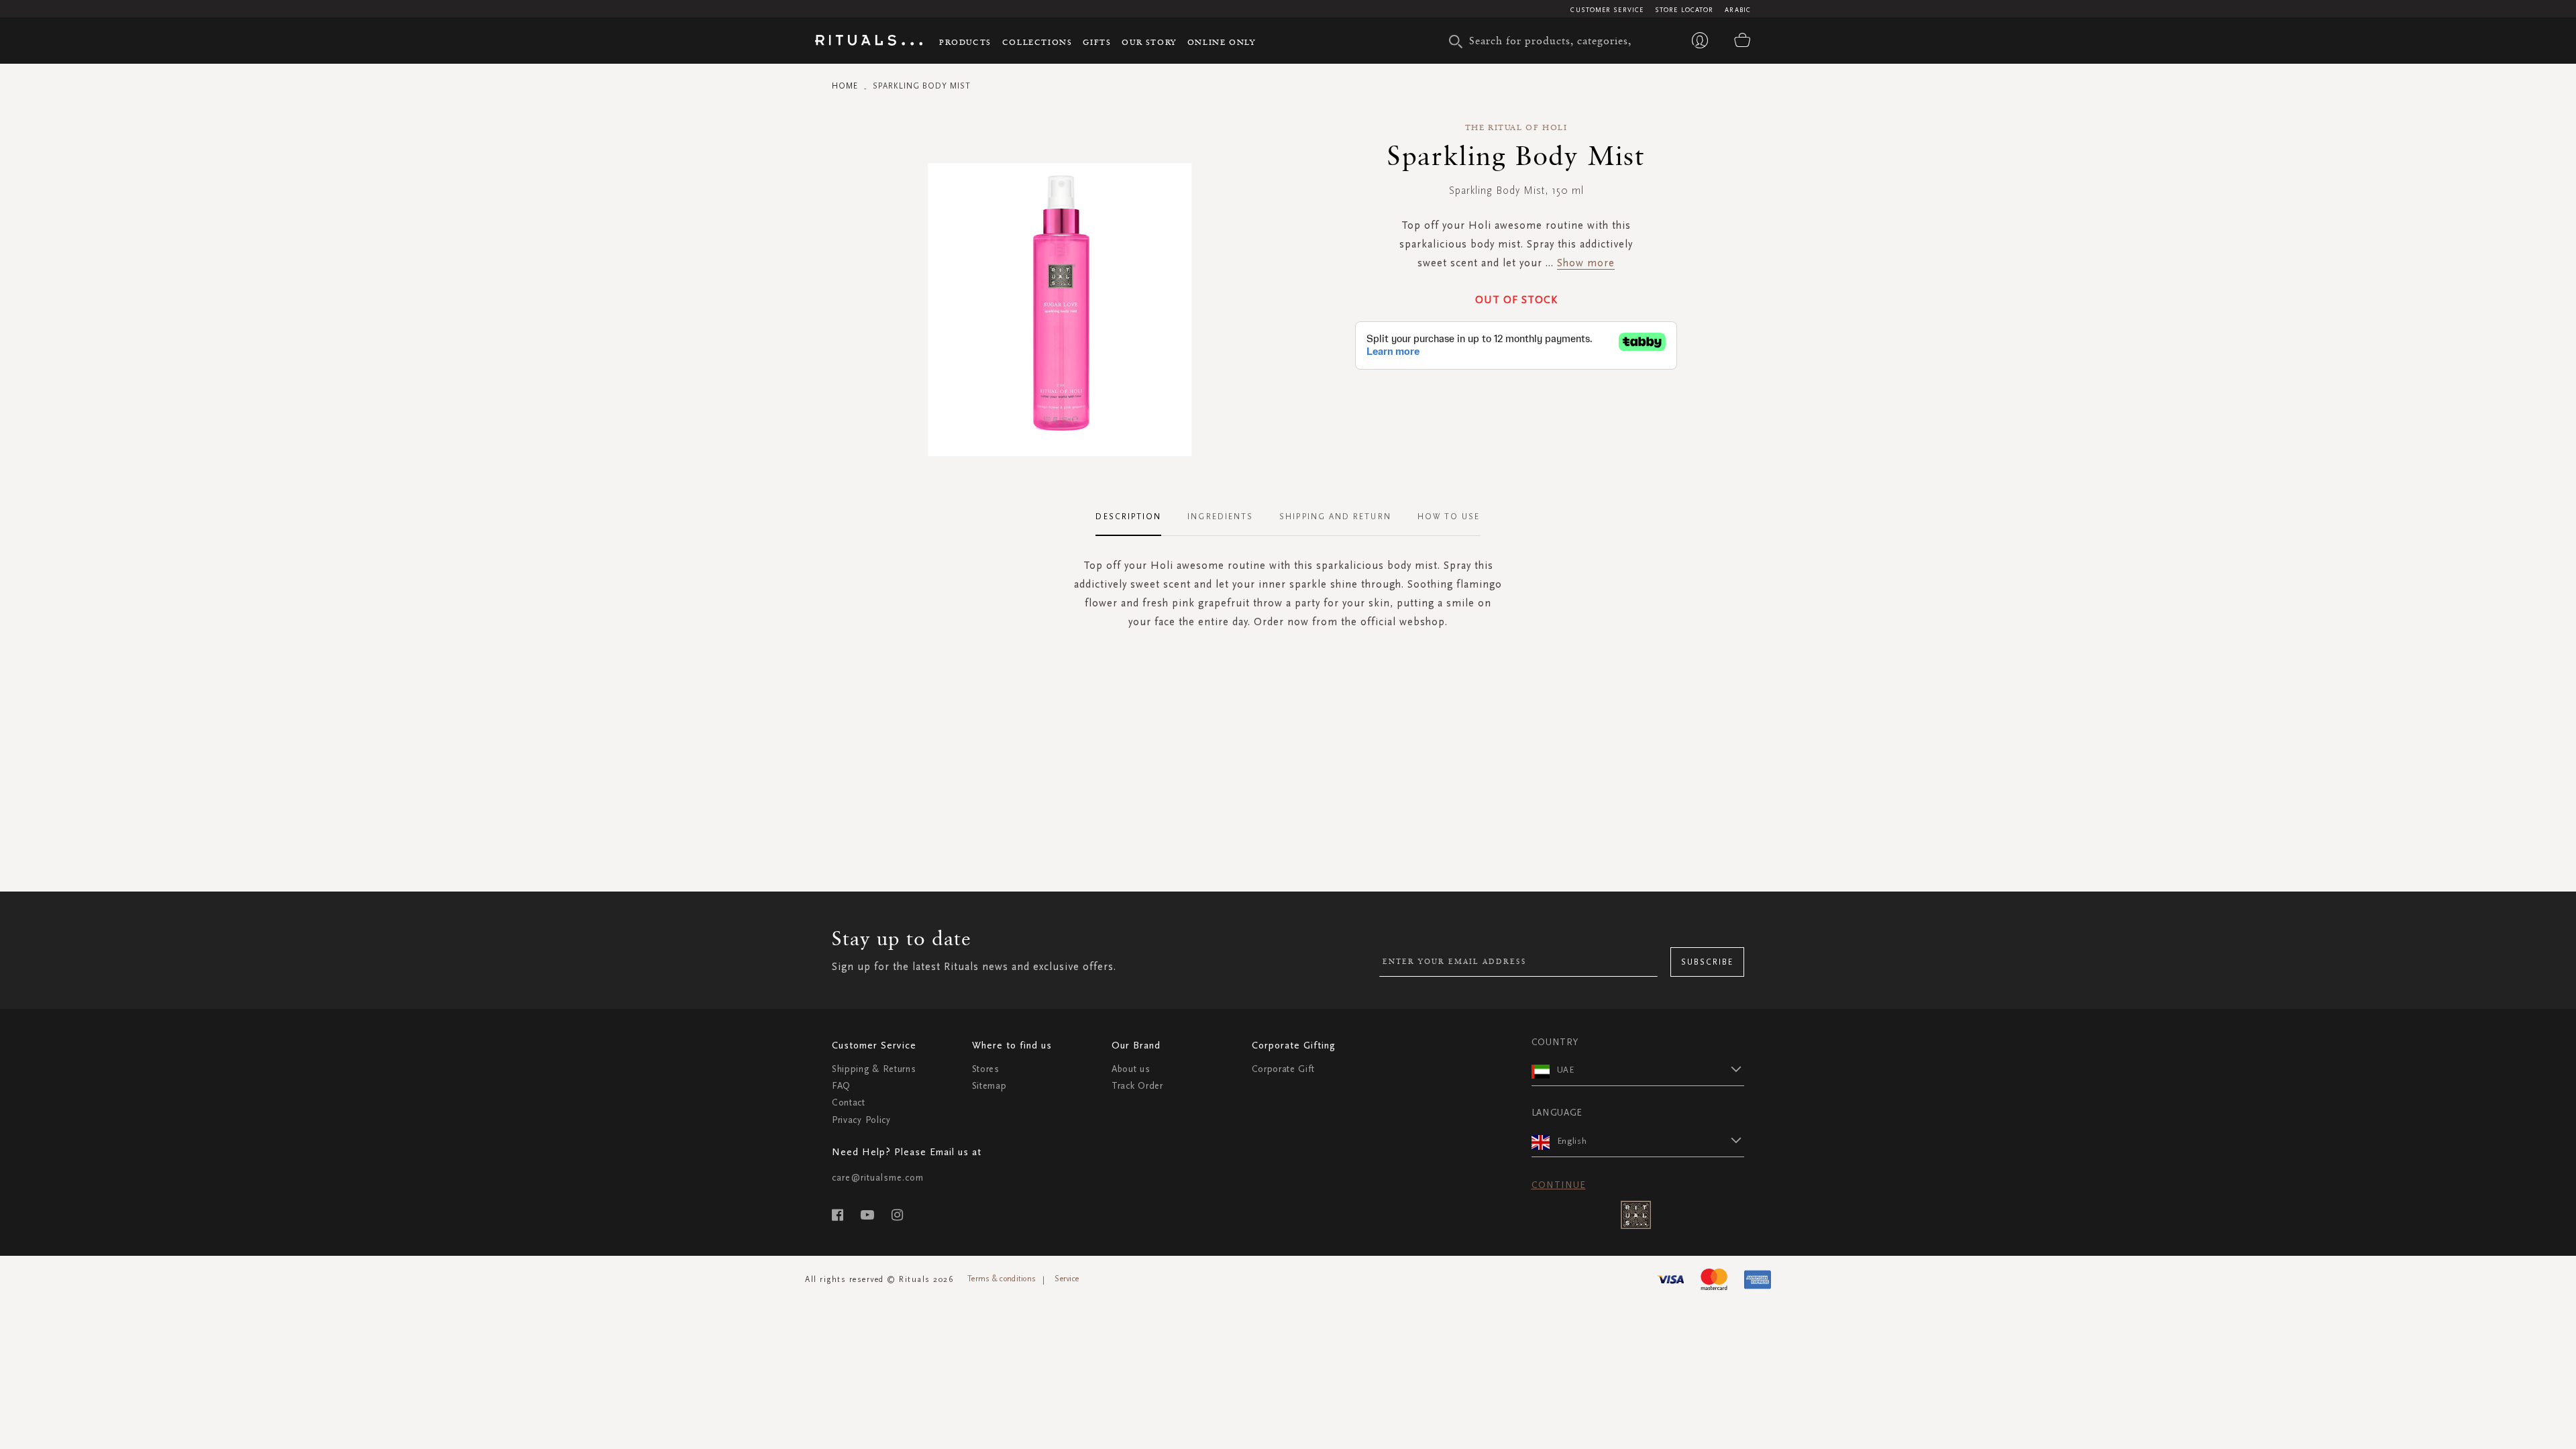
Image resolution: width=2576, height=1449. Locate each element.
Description (1128, 517)
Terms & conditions (1002, 1279)
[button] (1651, 1069)
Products (965, 42)
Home (845, 86)
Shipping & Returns (874, 1069)
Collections (1037, 42)
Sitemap (989, 1086)
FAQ (841, 1086)
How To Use (1449, 517)
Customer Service (1607, 10)
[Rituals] (869, 42)
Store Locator (1684, 10)
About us (1131, 1069)
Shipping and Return (1335, 517)
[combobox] (1553, 40)
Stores (986, 1069)
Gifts (1097, 42)
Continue (1559, 1185)
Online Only (1222, 42)
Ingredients (1220, 517)
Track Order (1137, 1086)
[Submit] (1456, 42)
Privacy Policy (861, 1120)
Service (1067, 1279)
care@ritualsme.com (878, 1178)
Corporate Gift (1283, 1069)
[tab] (1135, 517)
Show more (1586, 263)
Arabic (1738, 10)
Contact (849, 1103)
